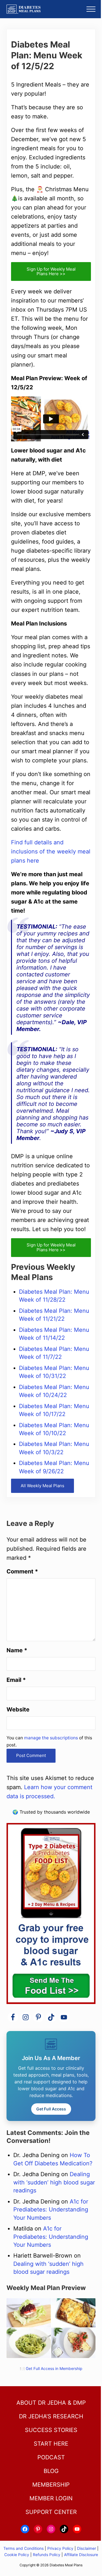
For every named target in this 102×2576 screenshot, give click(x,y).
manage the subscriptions (51, 1738)
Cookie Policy (17, 2555)
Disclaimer (87, 2548)
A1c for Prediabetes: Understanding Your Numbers (51, 2210)
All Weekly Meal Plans (42, 1486)
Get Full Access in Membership (54, 2369)
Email (16, 1680)
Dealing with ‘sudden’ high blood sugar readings (54, 2182)
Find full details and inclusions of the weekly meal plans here (51, 851)
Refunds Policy (47, 2555)
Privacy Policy (60, 2548)
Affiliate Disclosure (81, 2555)
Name (17, 1650)
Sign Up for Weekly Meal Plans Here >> (51, 271)
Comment (22, 1571)
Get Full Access (51, 2109)
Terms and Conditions (24, 2548)
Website (18, 1709)
